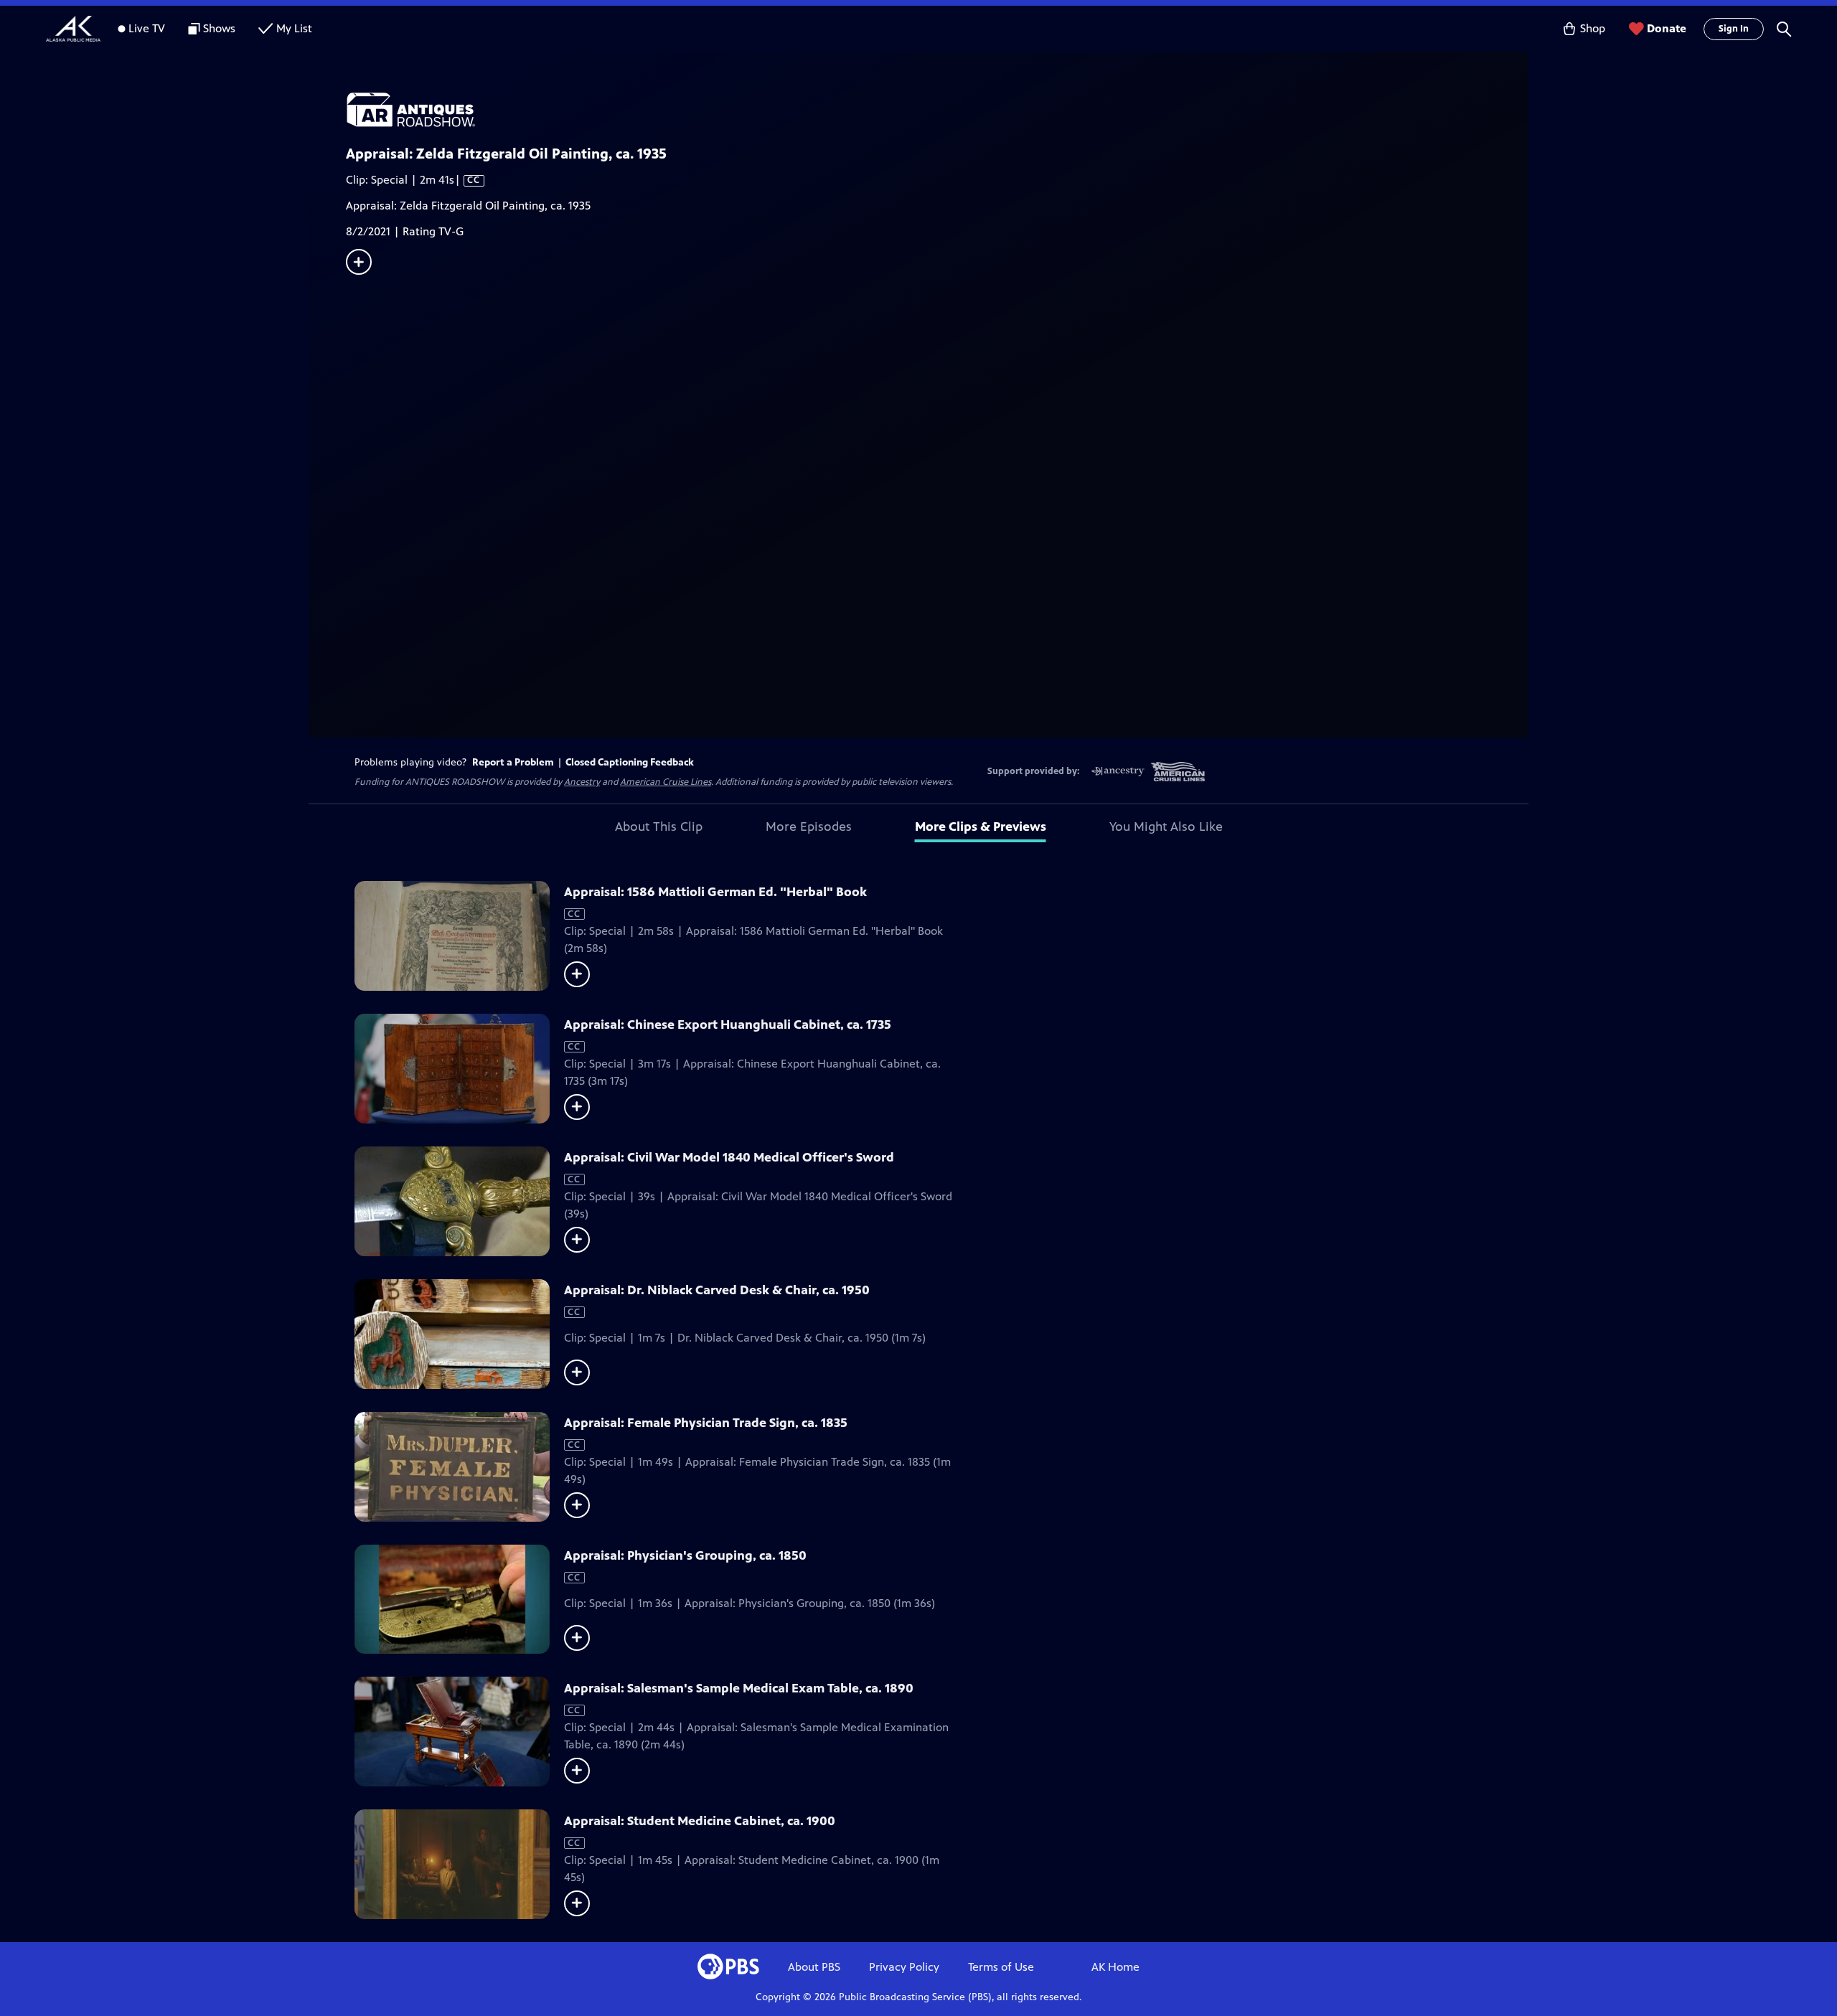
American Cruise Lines (666, 782)
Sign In (1734, 29)
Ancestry (582, 782)
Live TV (147, 28)
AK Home (1115, 1967)
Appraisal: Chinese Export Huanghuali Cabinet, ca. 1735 (728, 1025)
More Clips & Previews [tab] (981, 826)
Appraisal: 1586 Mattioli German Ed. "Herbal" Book (715, 892)
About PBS (814, 1967)
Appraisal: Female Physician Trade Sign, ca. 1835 (706, 1423)
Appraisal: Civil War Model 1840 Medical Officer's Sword (729, 1157)
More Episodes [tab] (809, 826)
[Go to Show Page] (937, 110)
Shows (219, 28)
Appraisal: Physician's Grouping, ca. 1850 (685, 1555)
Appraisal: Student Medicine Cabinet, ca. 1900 (700, 1821)
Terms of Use (1001, 1967)
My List (294, 28)
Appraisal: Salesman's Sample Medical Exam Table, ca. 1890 (739, 1688)
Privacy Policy (904, 1967)
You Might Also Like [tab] (1166, 826)
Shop (1593, 28)
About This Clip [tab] (659, 826)
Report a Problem (513, 762)
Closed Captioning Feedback (630, 762)
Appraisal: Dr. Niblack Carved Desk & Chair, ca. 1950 (717, 1290)
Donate (1667, 28)
